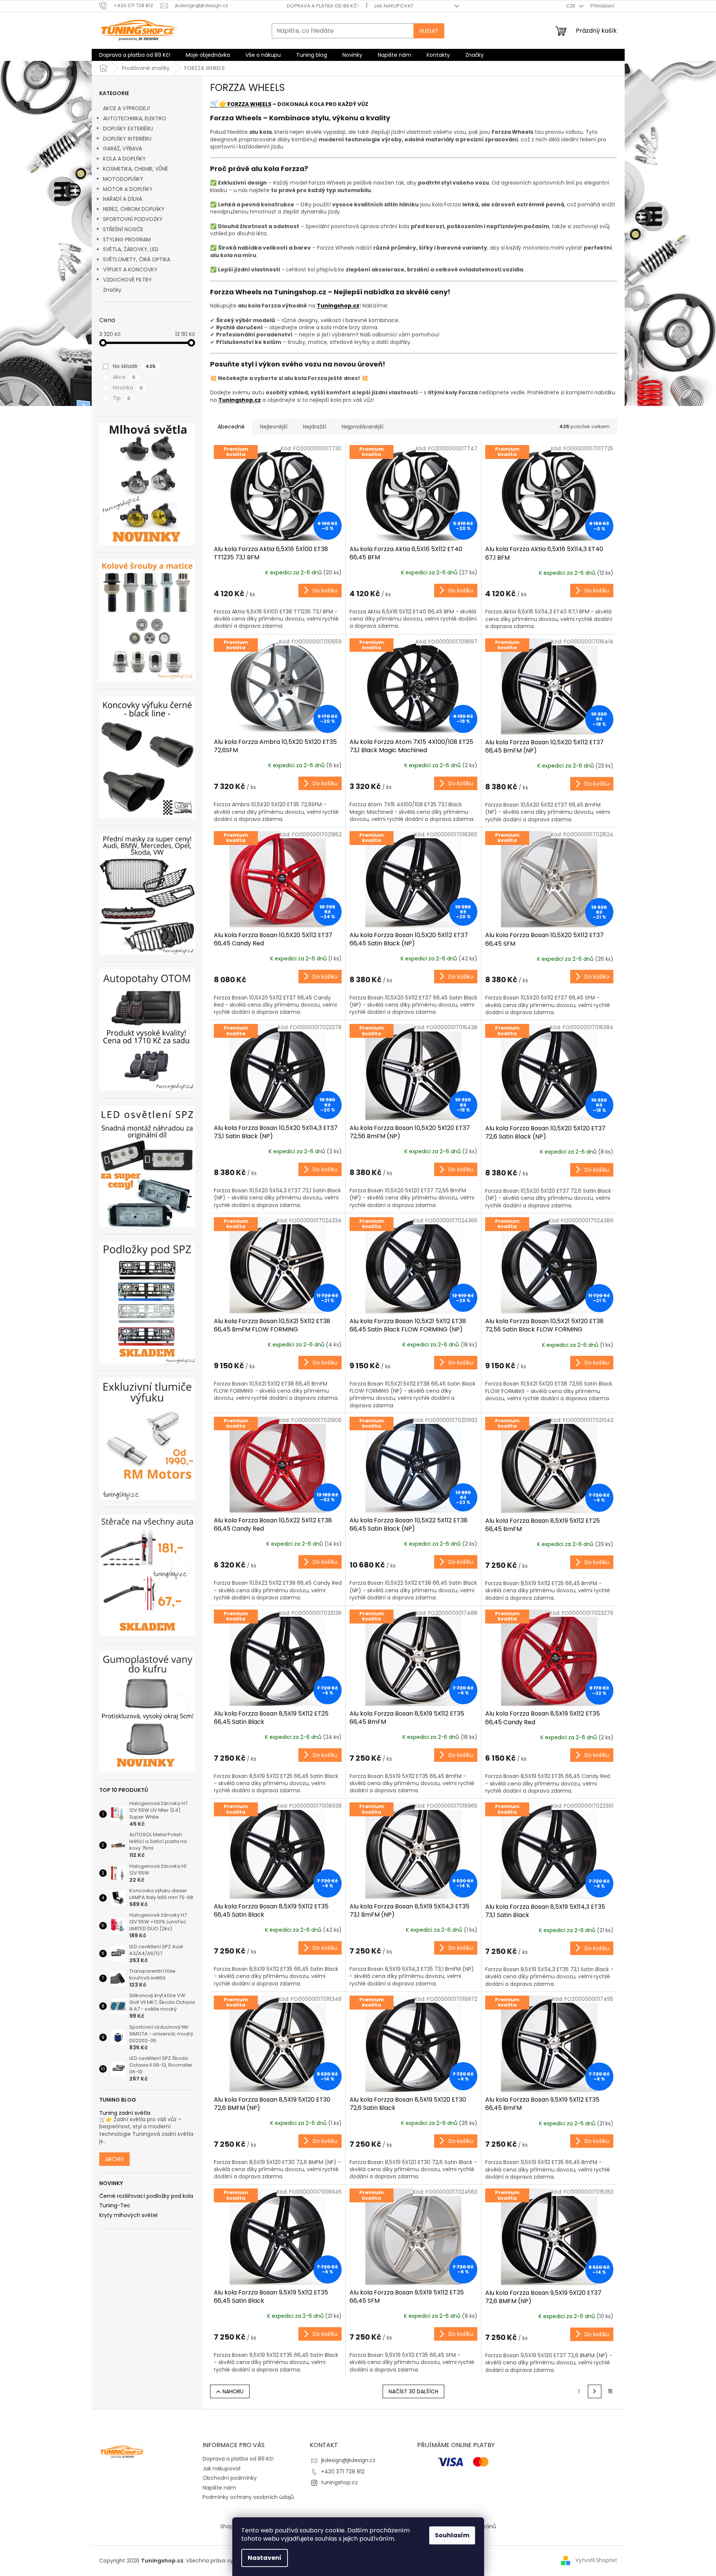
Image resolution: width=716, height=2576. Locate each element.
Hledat (429, 31)
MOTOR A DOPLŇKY (128, 189)
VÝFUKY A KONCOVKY (130, 270)
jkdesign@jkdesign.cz (348, 2460)
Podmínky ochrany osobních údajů (248, 2497)
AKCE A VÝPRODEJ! (126, 108)
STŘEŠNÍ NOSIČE (123, 229)
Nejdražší (315, 427)
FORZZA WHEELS (249, 104)
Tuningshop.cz (338, 306)
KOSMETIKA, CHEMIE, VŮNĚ (135, 169)
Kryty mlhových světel (128, 2215)
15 (610, 2391)
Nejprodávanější (363, 427)
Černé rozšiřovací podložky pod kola (146, 2196)
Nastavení (265, 2558)
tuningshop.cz (339, 2482)
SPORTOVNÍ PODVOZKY (133, 219)
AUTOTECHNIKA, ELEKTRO (135, 118)
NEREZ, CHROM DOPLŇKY (134, 209)
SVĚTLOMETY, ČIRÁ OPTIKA (137, 259)
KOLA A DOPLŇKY (124, 159)
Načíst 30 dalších (413, 2391)
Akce (124, 377)
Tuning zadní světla (125, 2113)
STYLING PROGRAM (127, 239)
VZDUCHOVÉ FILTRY (127, 280)
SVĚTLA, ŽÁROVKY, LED (131, 249)
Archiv (114, 2159)
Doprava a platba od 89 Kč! (323, 6)
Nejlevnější (274, 427)
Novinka (128, 388)
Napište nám (219, 2488)
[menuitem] (135, 55)
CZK (571, 6)
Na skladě (134, 366)
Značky (112, 290)
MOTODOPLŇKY (123, 179)
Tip (122, 398)
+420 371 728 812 (343, 2472)
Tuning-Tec (115, 2206)
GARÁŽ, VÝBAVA (123, 148)
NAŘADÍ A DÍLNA (123, 199)
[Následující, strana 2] (595, 2391)
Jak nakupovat (394, 6)
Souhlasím (452, 2535)
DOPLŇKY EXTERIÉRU (128, 129)
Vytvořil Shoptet (596, 2560)
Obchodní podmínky (230, 2478)
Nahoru (233, 2391)
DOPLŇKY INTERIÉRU (127, 139)
